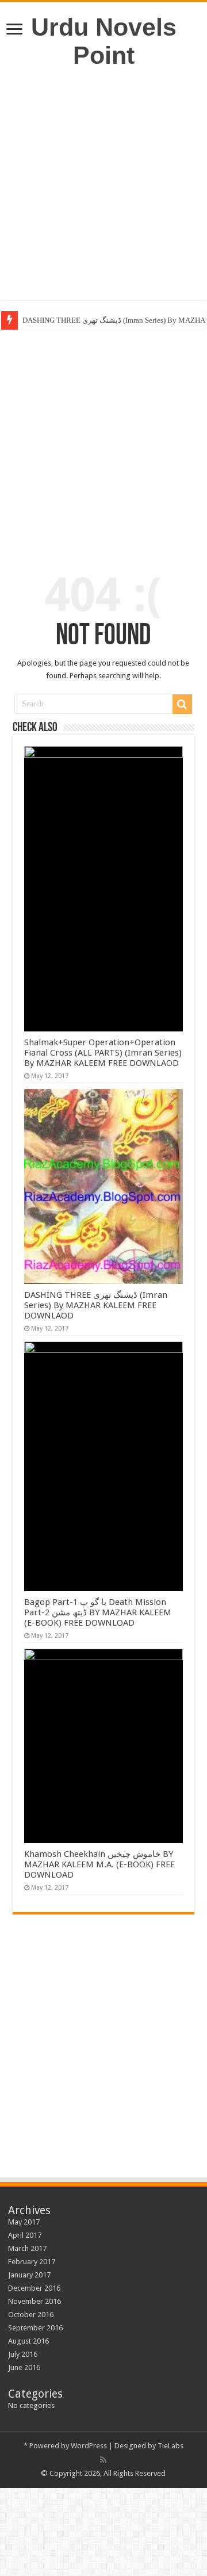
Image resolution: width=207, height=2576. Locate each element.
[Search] (182, 704)
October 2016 (31, 2315)
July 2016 (23, 2354)
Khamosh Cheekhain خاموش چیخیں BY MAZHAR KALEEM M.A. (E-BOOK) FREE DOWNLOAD (99, 1864)
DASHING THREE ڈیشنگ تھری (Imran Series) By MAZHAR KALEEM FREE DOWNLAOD (96, 1305)
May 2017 (24, 2222)
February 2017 (32, 2262)
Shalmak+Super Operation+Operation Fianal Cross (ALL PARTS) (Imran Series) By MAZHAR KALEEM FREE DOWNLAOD (103, 1053)
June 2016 (24, 2367)
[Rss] (103, 2460)
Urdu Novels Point (104, 41)
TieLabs (170, 2446)
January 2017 (29, 2275)
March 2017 (27, 2248)
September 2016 (35, 2328)
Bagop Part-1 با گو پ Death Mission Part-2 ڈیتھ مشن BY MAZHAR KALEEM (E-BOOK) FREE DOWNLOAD (98, 1612)
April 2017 (25, 2235)
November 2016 (34, 2301)
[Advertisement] (103, 185)
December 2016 (34, 2288)
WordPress (89, 2446)
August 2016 (28, 2341)
